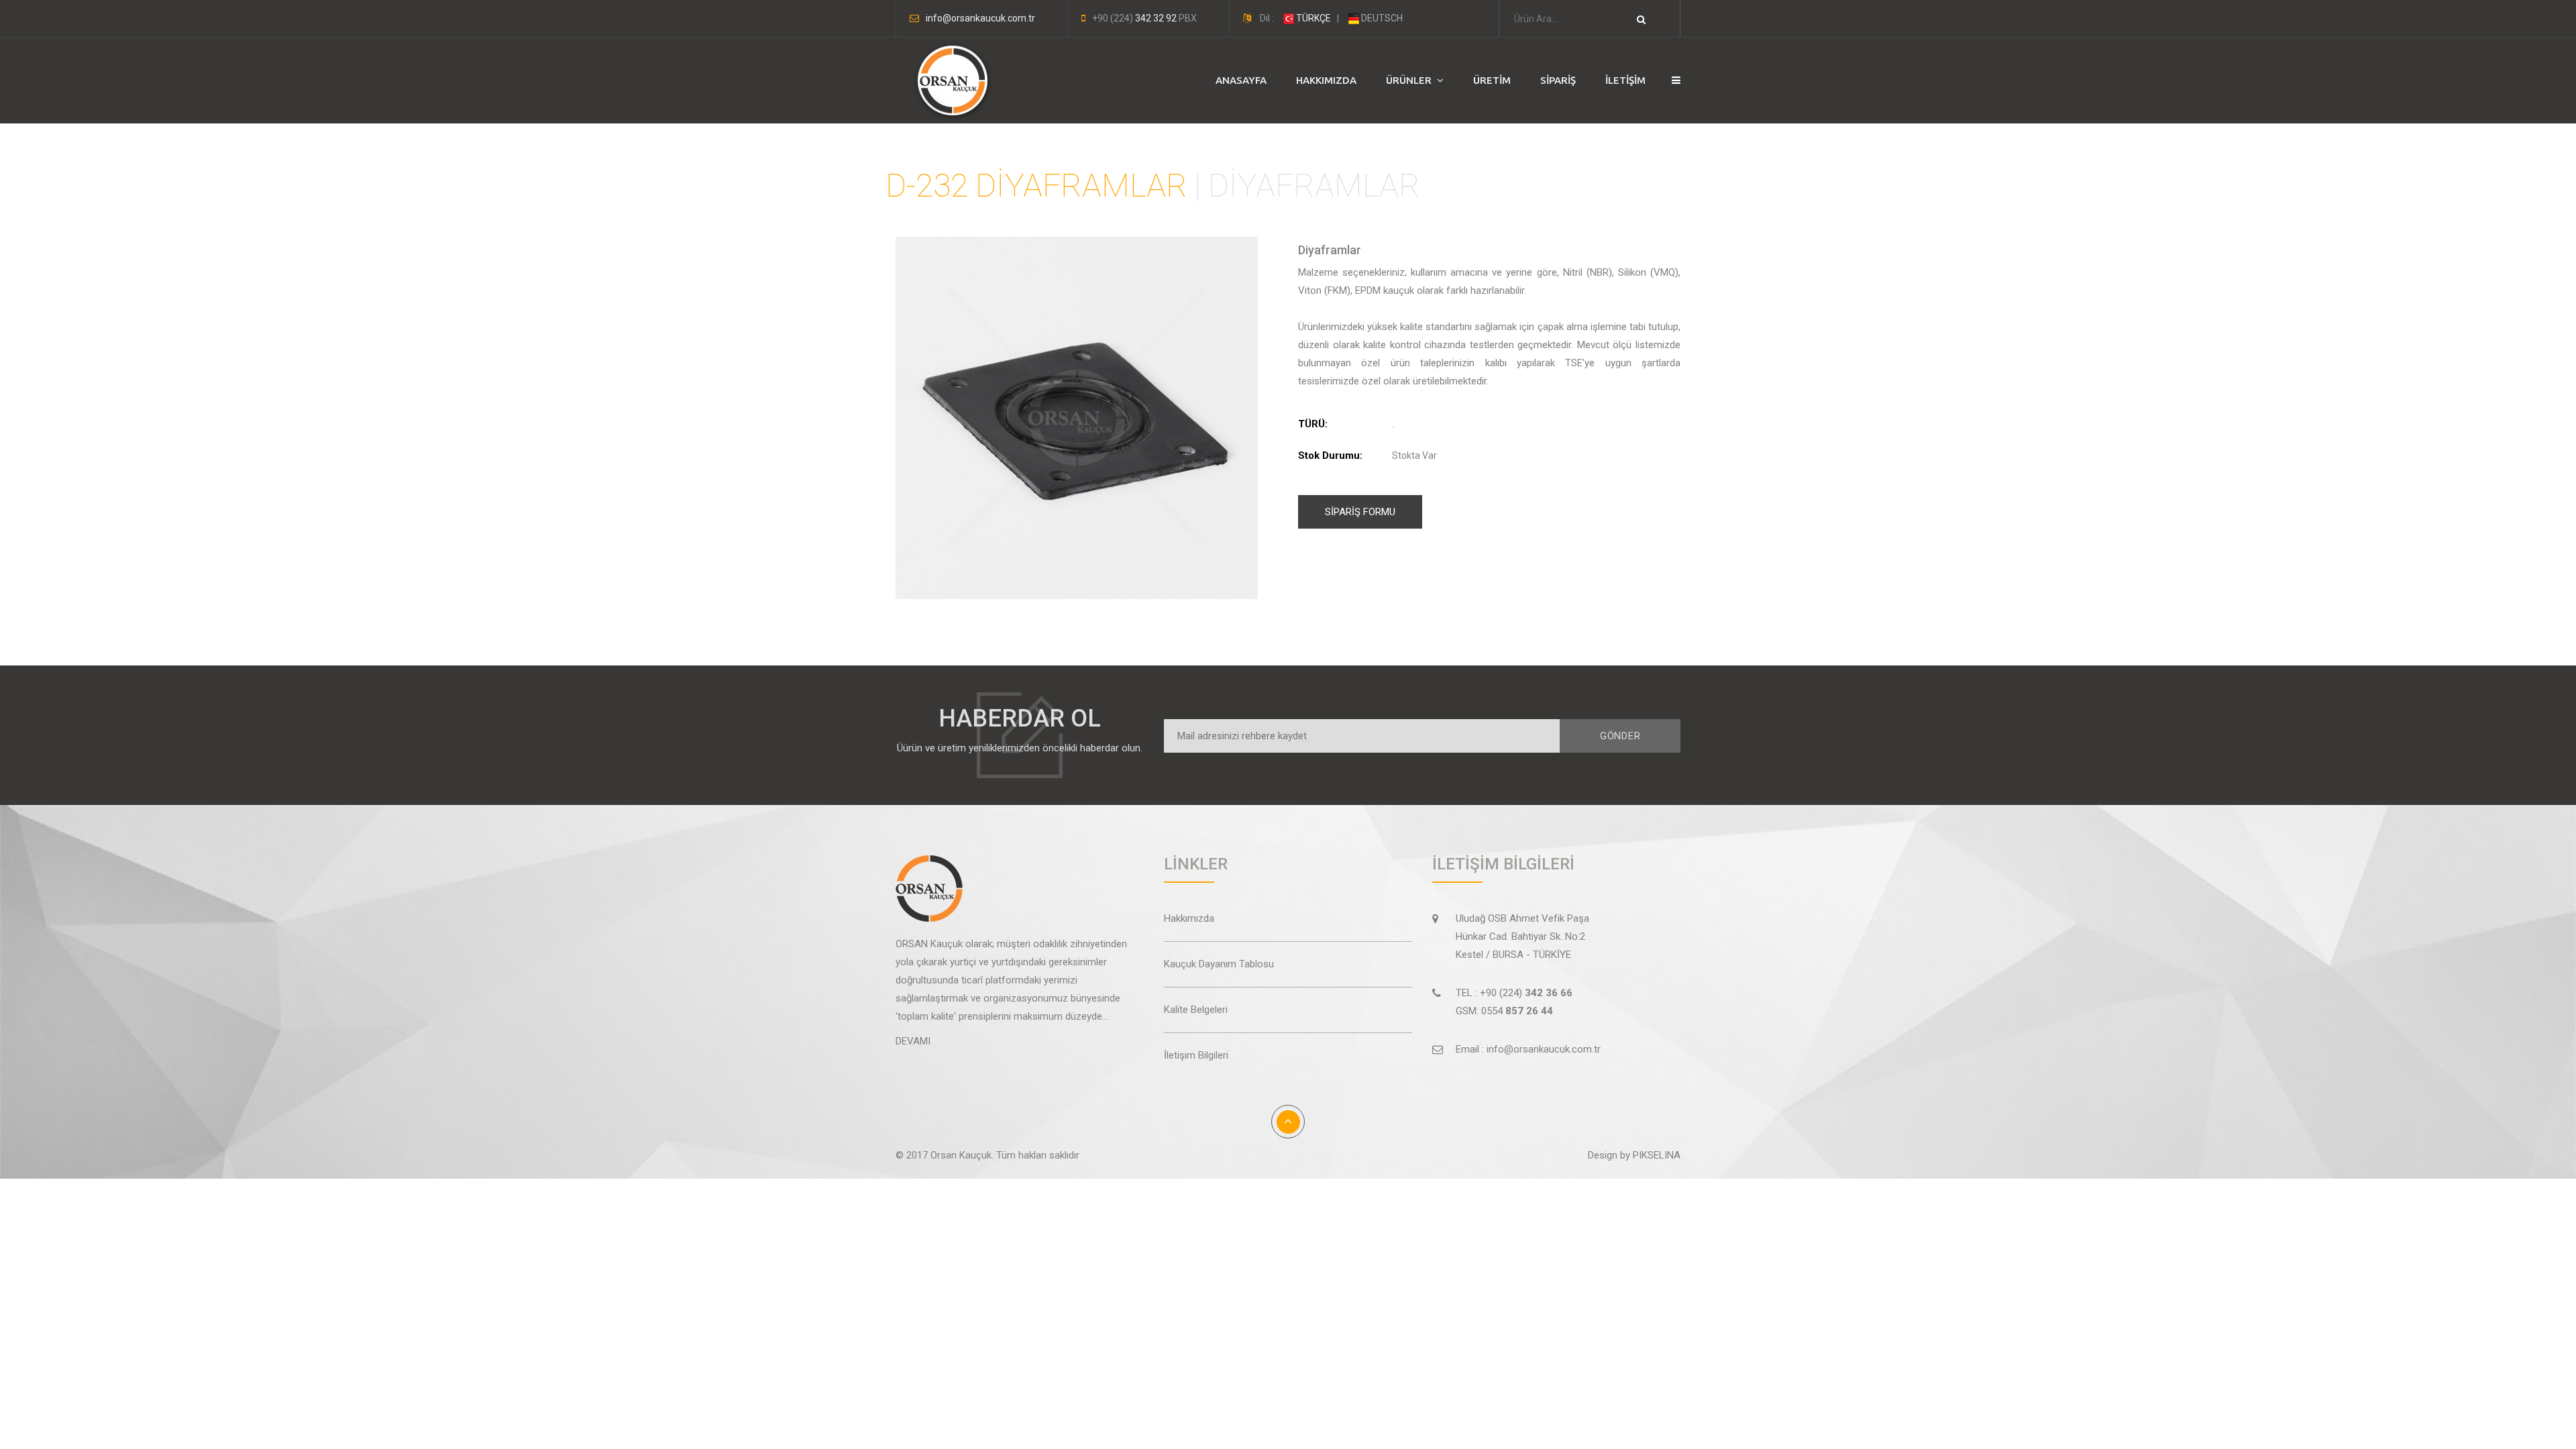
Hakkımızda (1189, 918)
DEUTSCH (1381, 18)
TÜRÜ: (1313, 424)
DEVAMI (913, 1041)
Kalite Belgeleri (1196, 1010)
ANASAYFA (1241, 80)
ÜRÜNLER (1411, 80)
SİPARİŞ (1558, 80)
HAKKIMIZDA (1326, 80)
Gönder (1620, 736)
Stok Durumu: (1330, 455)
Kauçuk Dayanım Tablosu (1219, 964)
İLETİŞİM (1625, 80)
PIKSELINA (1657, 1155)
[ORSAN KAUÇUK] (949, 81)
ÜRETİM (1492, 80)
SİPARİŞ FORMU (1360, 512)
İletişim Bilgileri (1196, 1055)
